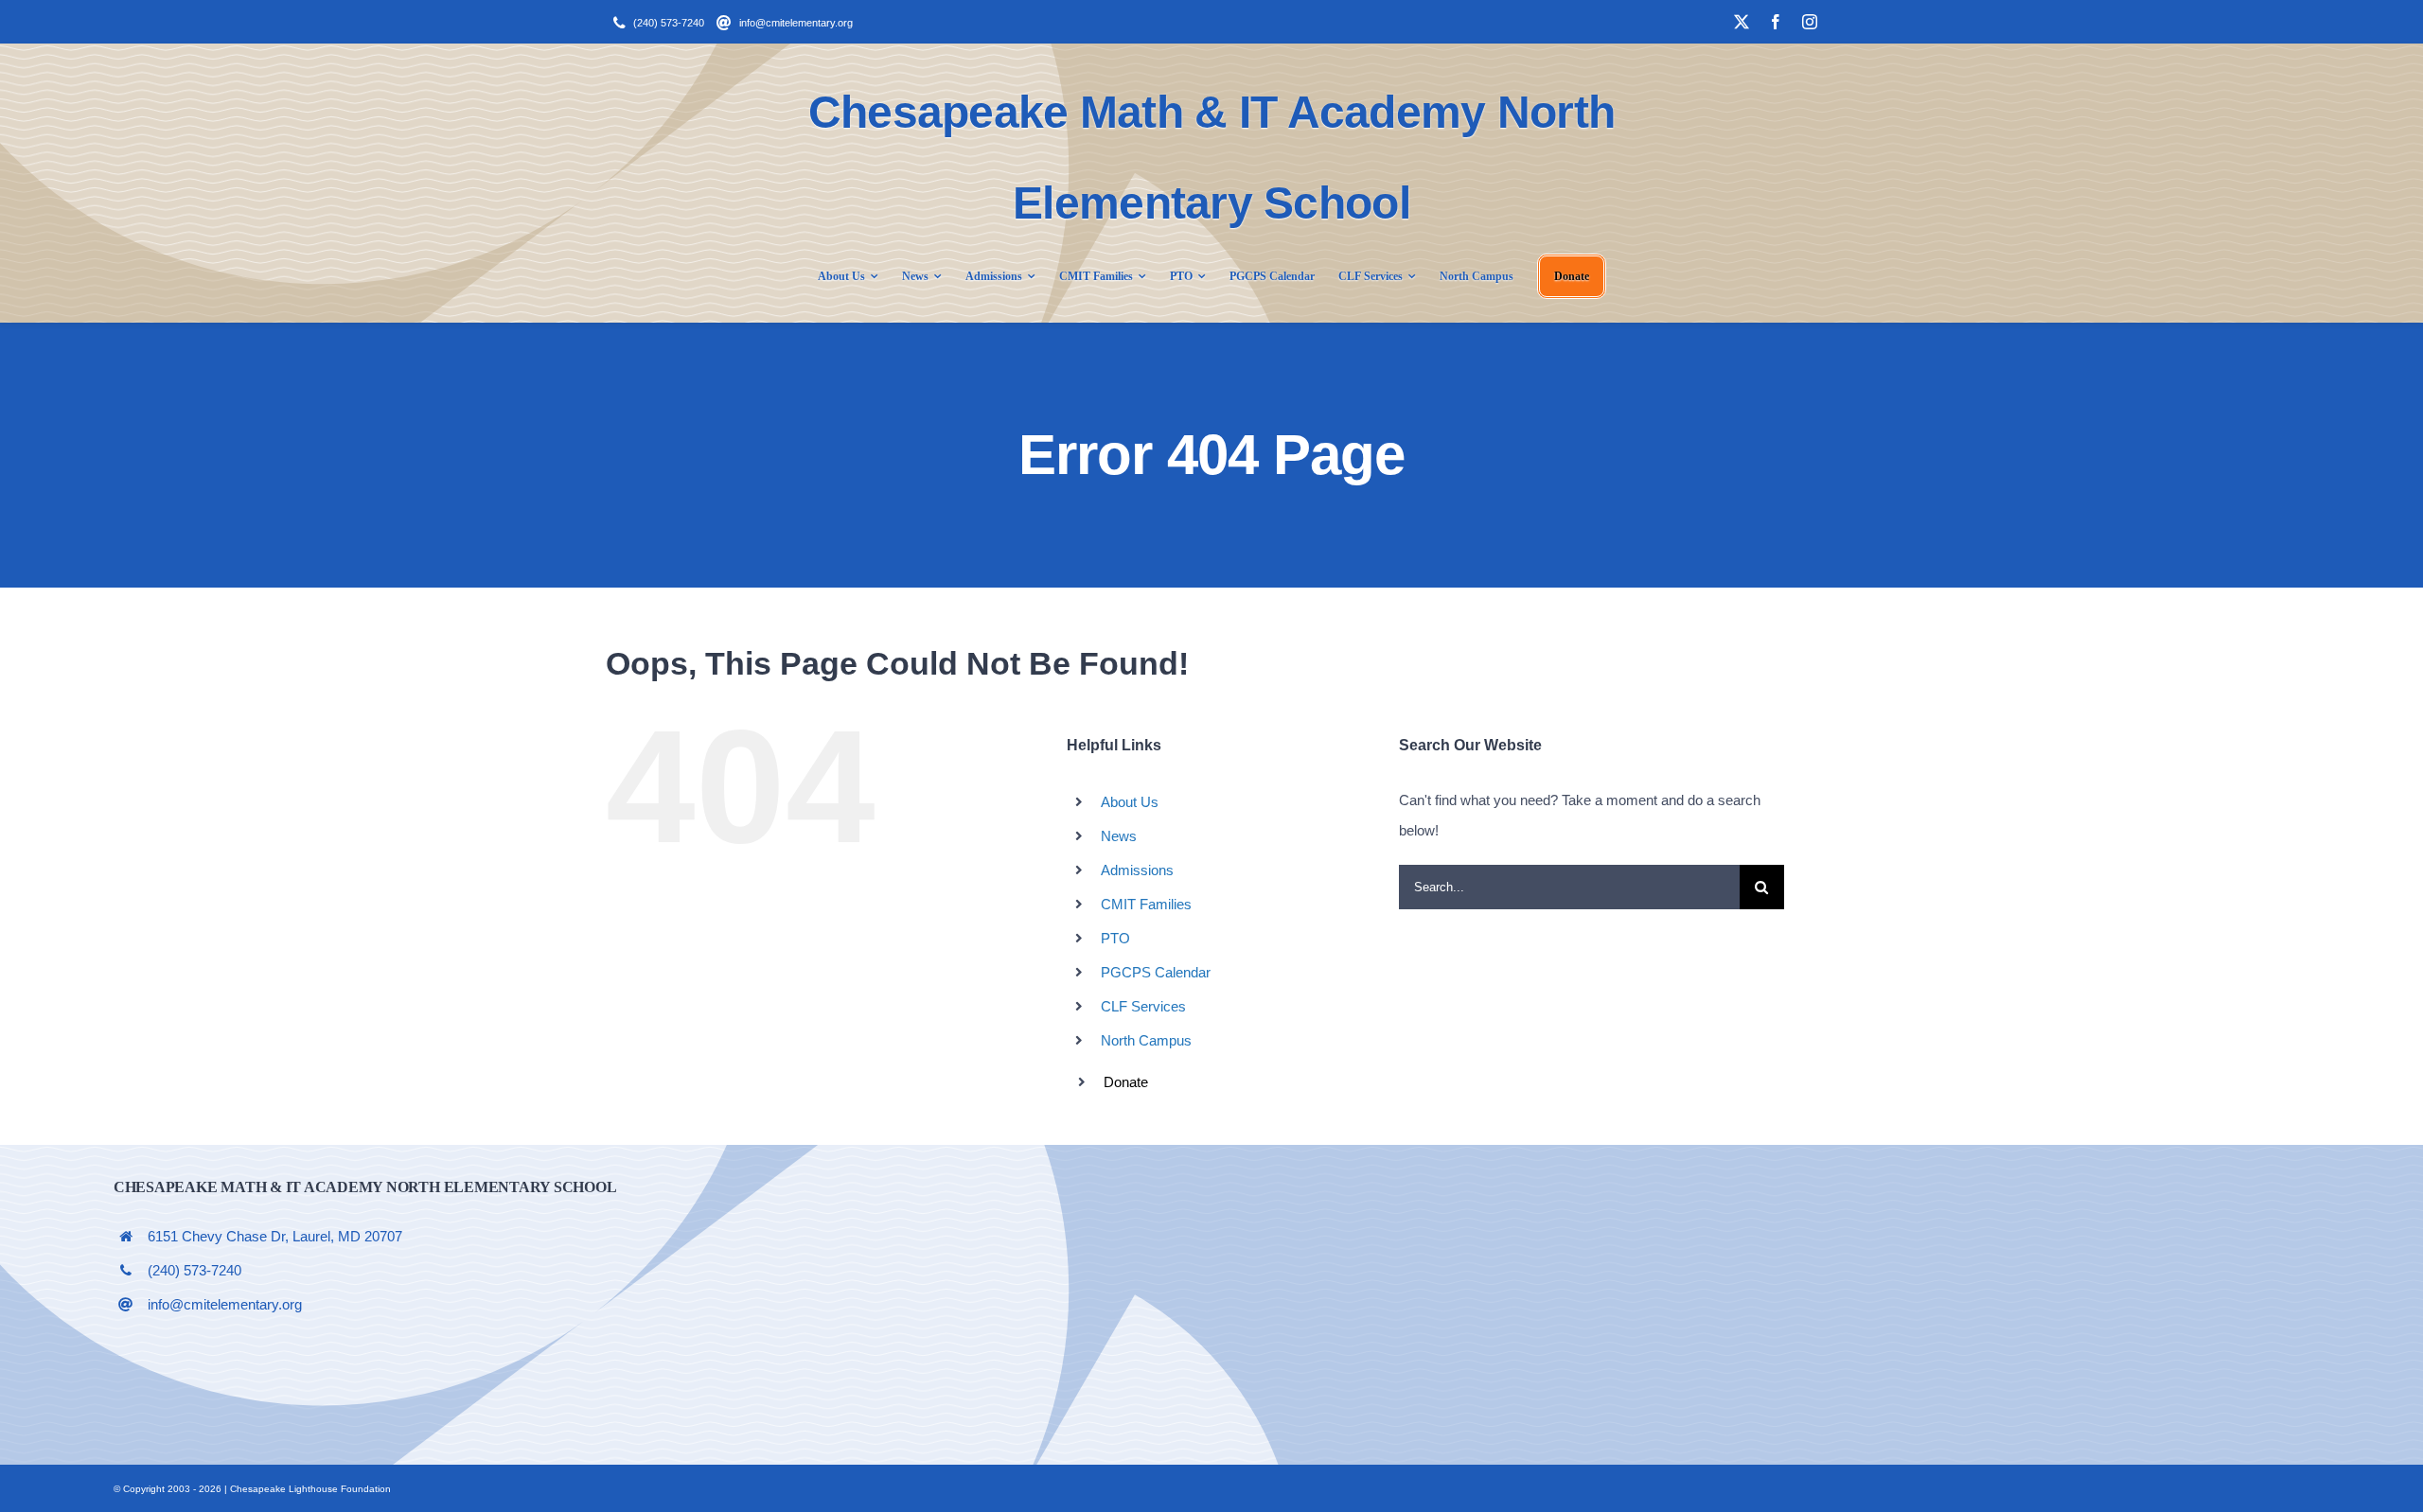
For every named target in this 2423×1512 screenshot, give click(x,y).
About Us (1130, 802)
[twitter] (1742, 22)
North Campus (1146, 1040)
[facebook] (1776, 22)
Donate (1126, 1082)
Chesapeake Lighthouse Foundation (310, 1489)
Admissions (1137, 870)
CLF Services (1143, 1006)
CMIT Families (1146, 904)
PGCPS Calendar (1156, 972)
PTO (1115, 938)
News (1119, 836)
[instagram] (1810, 22)
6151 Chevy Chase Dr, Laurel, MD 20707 (275, 1236)
